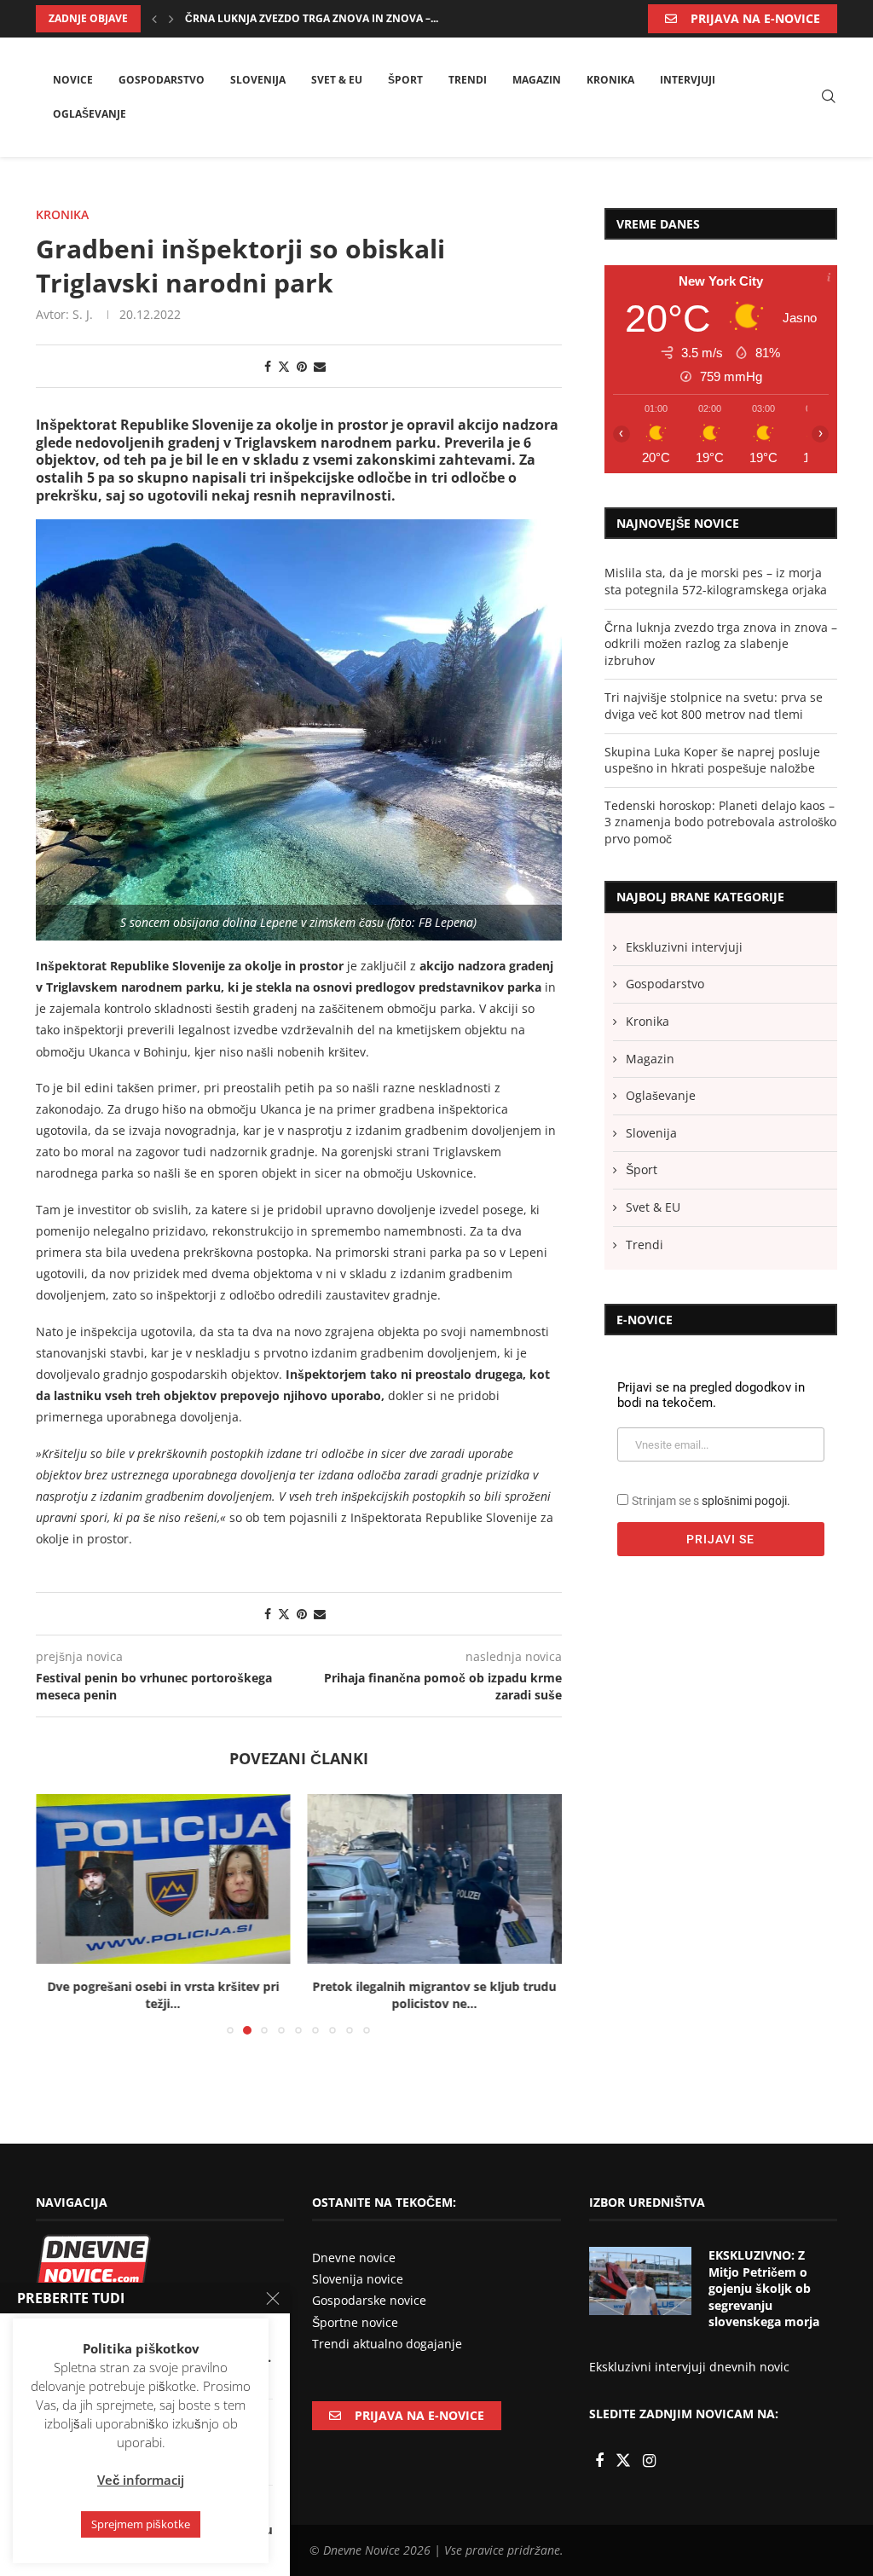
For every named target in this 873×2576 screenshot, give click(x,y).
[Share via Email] (320, 366)
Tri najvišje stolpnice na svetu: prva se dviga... (318, 18)
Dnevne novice (354, 2258)
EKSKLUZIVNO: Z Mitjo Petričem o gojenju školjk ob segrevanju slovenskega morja (764, 2288)
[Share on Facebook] (268, 366)
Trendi (468, 80)
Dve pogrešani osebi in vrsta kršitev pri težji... (163, 1995)
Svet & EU (337, 80)
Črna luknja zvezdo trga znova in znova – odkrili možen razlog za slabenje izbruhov (721, 644)
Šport (405, 80)
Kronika (610, 80)
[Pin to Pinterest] (302, 366)
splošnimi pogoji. (746, 1501)
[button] (154, 19)
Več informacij (141, 2480)
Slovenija (258, 80)
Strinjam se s (711, 1501)
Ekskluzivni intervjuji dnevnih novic (689, 2367)
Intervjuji (688, 80)
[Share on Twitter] (284, 366)
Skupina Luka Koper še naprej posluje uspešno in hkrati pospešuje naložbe (712, 760)
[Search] (829, 98)
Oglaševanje (90, 114)
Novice (73, 80)
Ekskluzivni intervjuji (684, 947)
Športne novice (355, 2322)
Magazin (537, 80)
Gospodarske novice (369, 2300)
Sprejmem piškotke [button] (141, 2524)
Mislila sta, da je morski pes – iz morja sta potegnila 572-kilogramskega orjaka (716, 581)
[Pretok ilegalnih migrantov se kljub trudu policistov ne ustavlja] (435, 1879)
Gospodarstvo (162, 80)
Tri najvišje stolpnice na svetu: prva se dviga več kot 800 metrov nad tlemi (714, 706)
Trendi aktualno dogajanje (387, 2344)
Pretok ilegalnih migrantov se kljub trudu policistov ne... (435, 1995)
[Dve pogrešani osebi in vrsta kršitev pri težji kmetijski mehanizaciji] (163, 1879)
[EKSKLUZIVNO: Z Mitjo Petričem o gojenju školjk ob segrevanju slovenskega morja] (640, 2281)
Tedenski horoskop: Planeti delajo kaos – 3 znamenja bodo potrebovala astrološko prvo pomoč (720, 822)
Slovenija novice (358, 2279)
